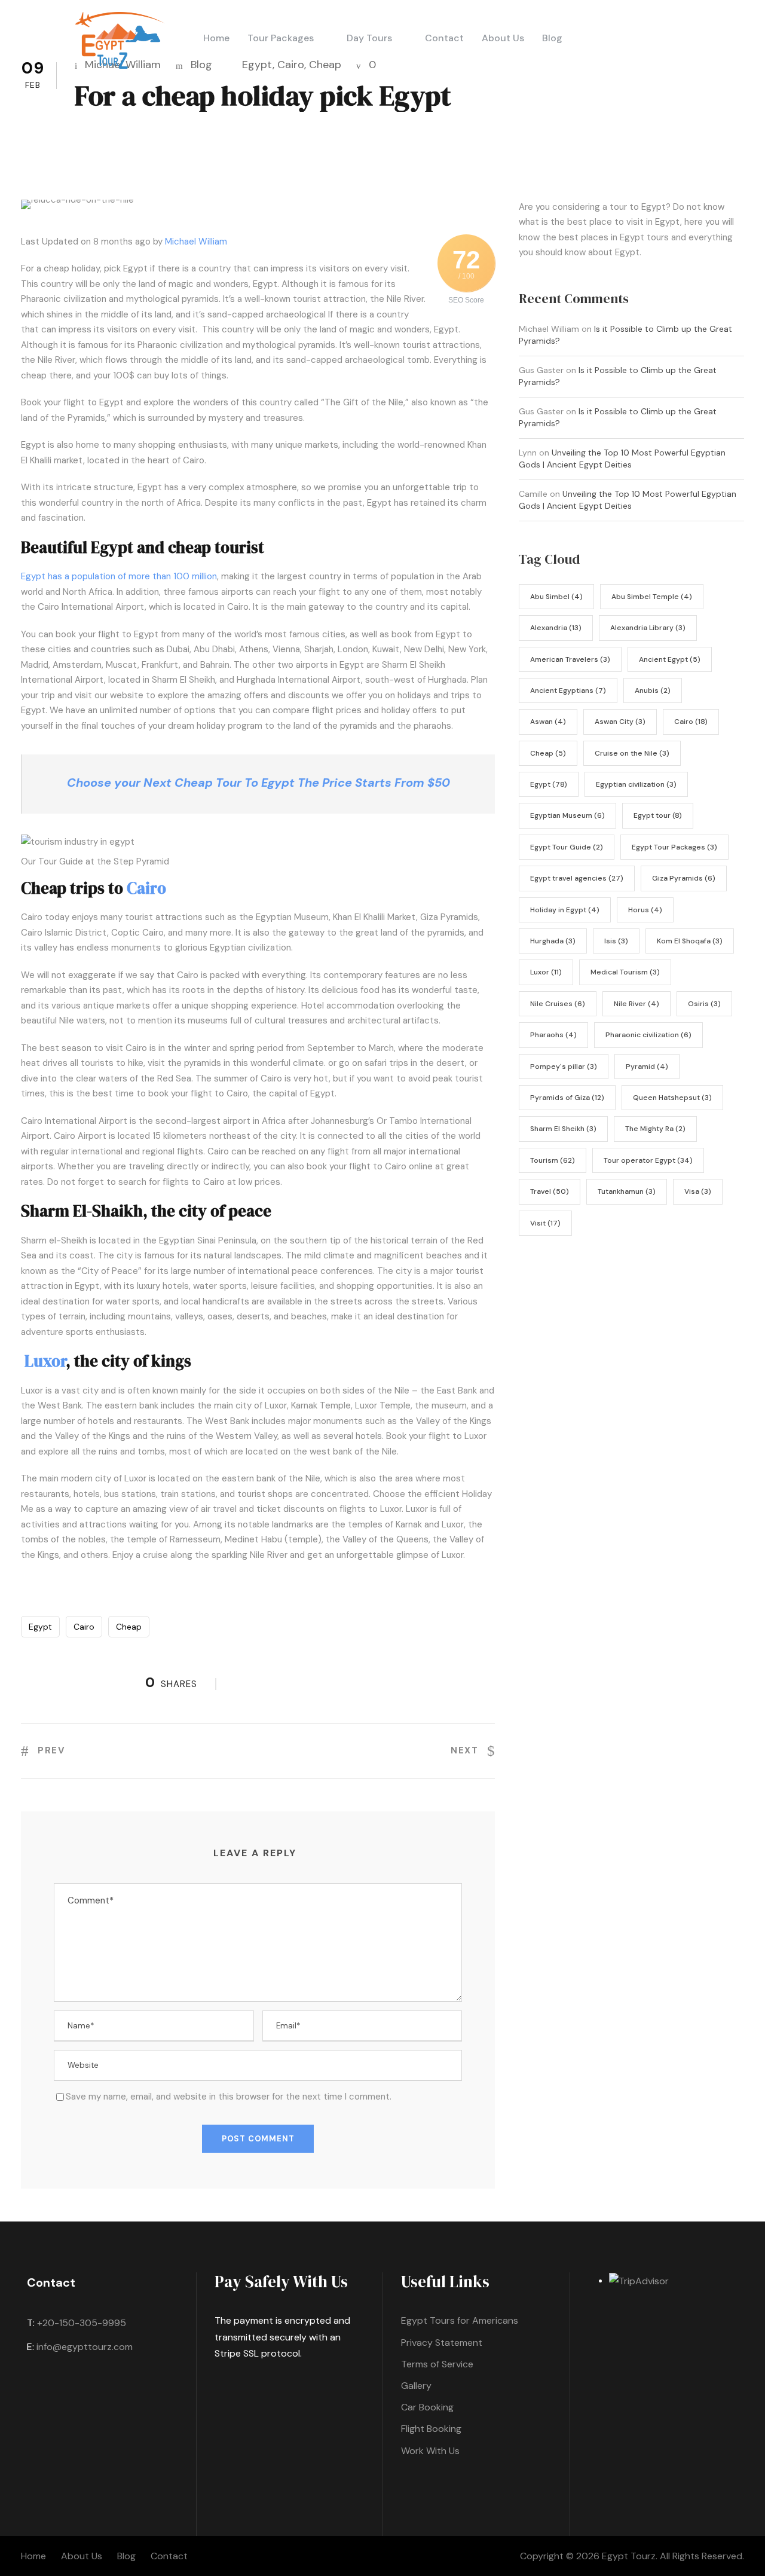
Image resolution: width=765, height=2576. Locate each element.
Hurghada (553, 941)
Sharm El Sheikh (563, 1129)
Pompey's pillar (564, 1067)
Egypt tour (658, 815)
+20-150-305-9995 (82, 2323)
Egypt (257, 65)
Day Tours (369, 38)
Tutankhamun (627, 1191)
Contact (444, 38)
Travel (550, 1191)
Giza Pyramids (684, 878)
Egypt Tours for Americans (460, 2320)
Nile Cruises (558, 1004)
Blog (552, 38)
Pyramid (647, 1067)
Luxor (45, 1361)
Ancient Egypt (670, 659)
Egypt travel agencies (577, 878)
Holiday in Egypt (565, 910)
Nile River (637, 1004)
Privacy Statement (442, 2343)
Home (216, 38)
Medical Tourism (625, 972)
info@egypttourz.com (85, 2347)
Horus (645, 910)
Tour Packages (281, 38)
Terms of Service (437, 2364)
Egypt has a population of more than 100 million (119, 576)
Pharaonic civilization (648, 1035)
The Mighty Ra (655, 1129)
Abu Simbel (556, 597)
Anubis (653, 690)
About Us (503, 38)
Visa (698, 1191)
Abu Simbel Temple (652, 597)
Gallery (416, 2386)
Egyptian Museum (567, 815)
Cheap (325, 65)
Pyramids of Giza (567, 1098)
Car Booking (427, 2407)
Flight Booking (431, 2429)
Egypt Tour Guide (567, 847)
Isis (616, 941)
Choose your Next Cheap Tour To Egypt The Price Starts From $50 (258, 783)
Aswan (548, 722)
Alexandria (556, 628)
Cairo (291, 65)
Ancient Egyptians (568, 690)
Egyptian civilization (636, 784)
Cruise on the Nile (632, 753)
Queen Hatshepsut (672, 1098)
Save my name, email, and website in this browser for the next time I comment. (229, 2097)
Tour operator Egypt (648, 1160)
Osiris (704, 1004)
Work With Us (430, 2451)
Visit (545, 1223)
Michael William (196, 242)
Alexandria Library (648, 628)
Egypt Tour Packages (674, 847)
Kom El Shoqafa (690, 941)
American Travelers (570, 659)
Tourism (553, 1160)
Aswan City (620, 722)
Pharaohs (553, 1035)
